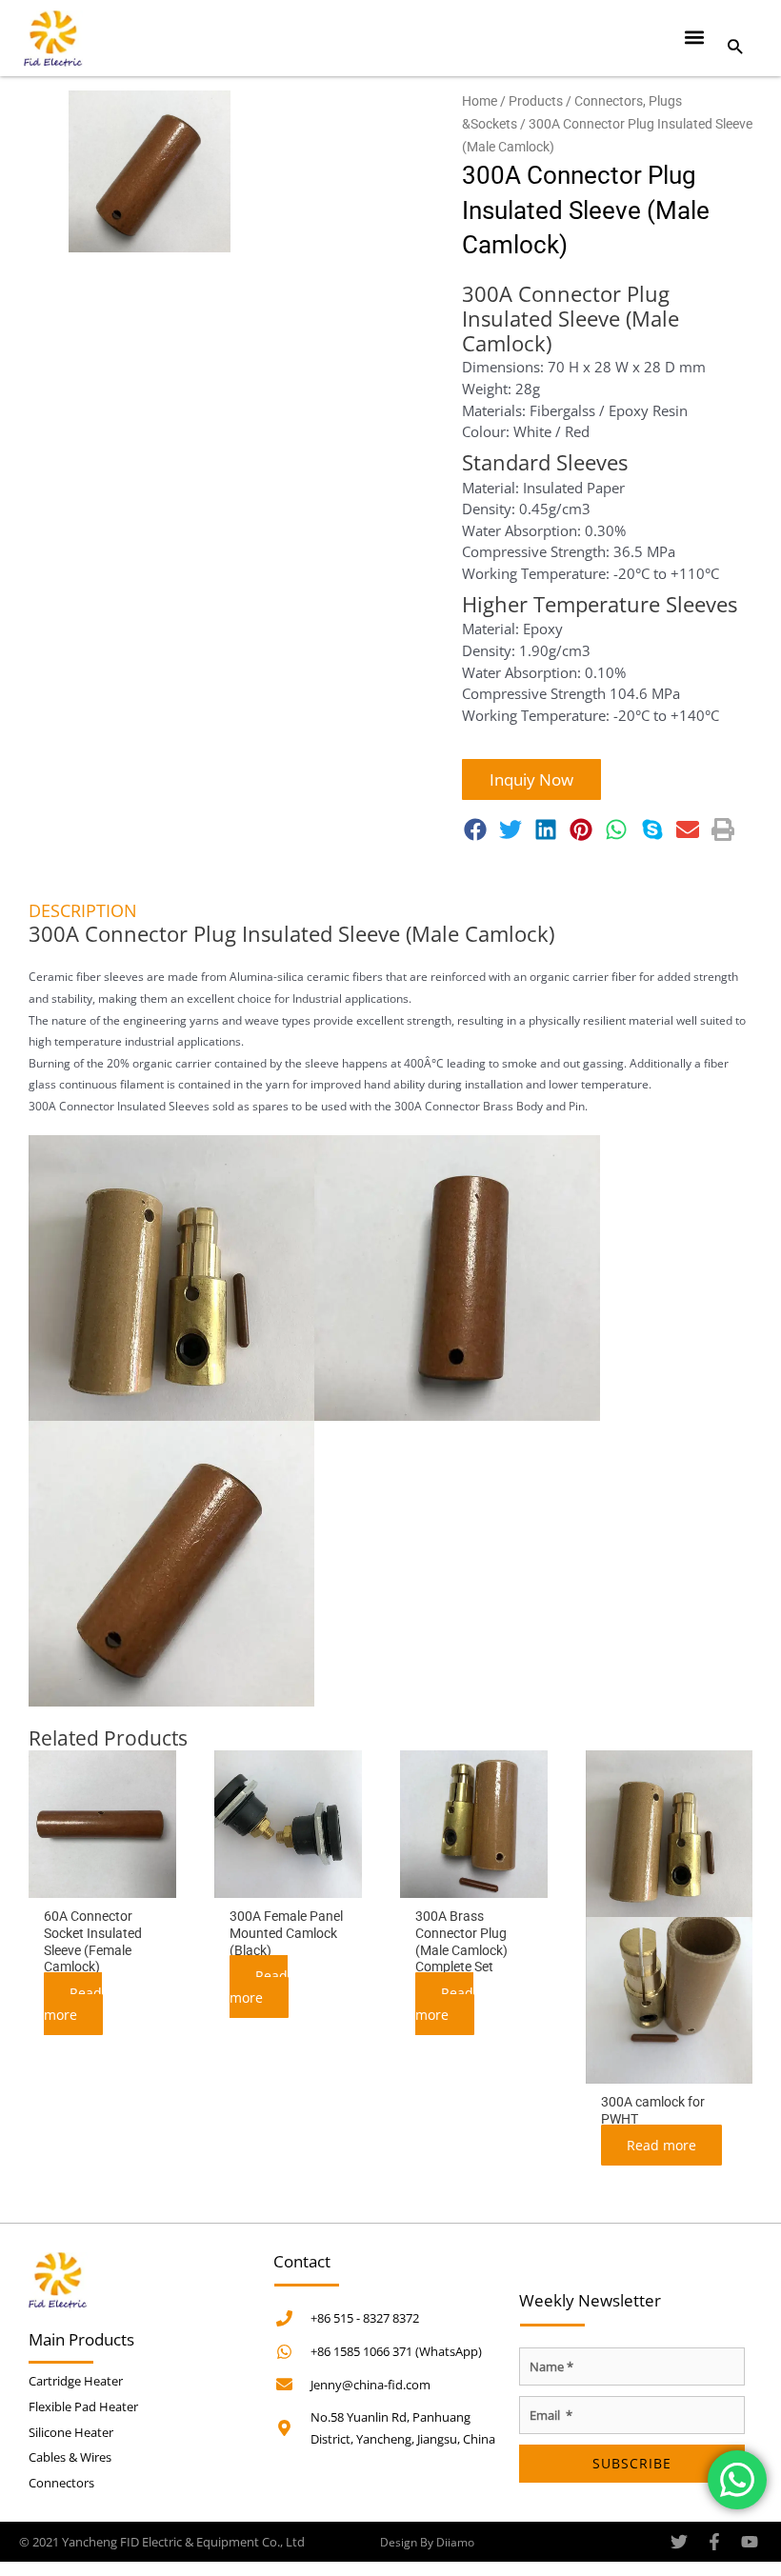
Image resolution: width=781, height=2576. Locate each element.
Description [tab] (83, 910)
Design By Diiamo (427, 2542)
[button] (695, 37)
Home (480, 101)
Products (536, 101)
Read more (73, 2004)
